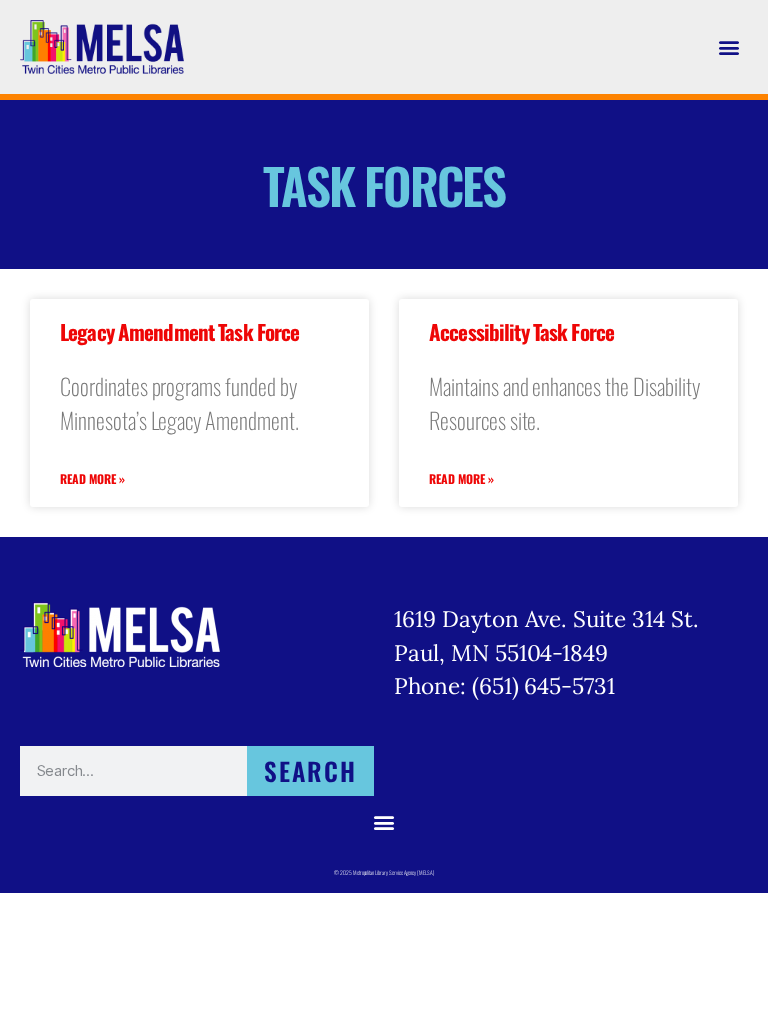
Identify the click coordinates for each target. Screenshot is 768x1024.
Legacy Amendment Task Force (179, 331)
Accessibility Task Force (521, 331)
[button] (729, 46)
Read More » (92, 478)
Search (311, 770)
